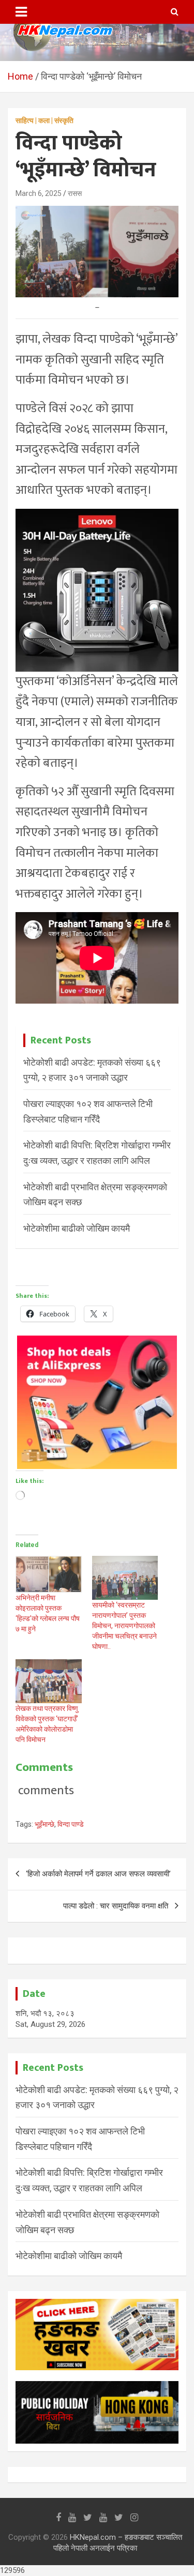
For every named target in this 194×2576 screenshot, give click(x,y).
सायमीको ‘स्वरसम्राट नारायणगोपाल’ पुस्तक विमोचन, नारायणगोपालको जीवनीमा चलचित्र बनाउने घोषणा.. (124, 1626)
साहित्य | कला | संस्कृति (44, 120)
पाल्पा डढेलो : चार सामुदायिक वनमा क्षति (116, 1906)
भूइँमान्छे (44, 1824)
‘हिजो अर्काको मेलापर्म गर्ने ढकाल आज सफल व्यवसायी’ (98, 1874)
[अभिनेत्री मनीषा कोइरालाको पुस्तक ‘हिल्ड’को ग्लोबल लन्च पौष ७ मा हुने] (49, 1574)
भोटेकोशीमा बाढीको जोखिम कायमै (77, 1228)
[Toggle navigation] (21, 12)
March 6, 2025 (39, 193)
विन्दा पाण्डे (71, 1824)
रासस (75, 193)
